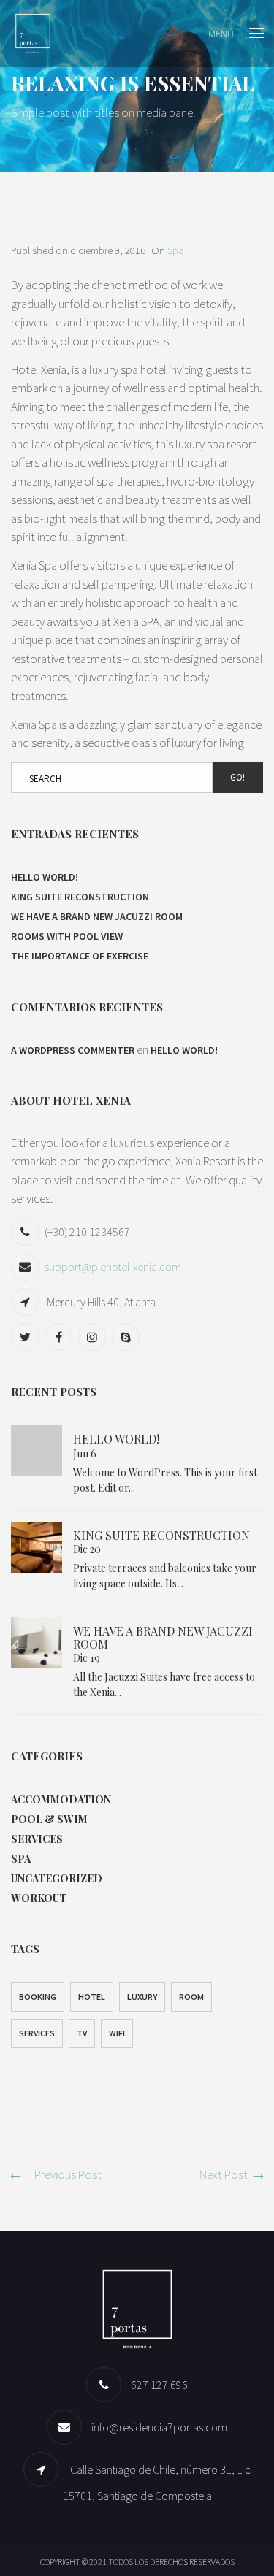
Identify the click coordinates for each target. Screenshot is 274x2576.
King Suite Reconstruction (80, 897)
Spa (176, 250)
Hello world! (45, 877)
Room (191, 1997)
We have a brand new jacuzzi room (97, 916)
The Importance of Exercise (80, 956)
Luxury (142, 1997)
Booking (38, 1997)
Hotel (92, 1997)
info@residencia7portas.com (159, 2427)
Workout (39, 1898)
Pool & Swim (49, 1819)
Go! (237, 777)
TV (82, 2033)
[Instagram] (94, 1337)
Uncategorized (57, 1878)
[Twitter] (27, 1337)
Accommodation (61, 1799)
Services (37, 1839)
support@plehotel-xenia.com (113, 1267)
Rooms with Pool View (67, 936)
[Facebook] (60, 1337)
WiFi (117, 2033)
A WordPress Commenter (73, 1050)
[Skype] (128, 1337)
